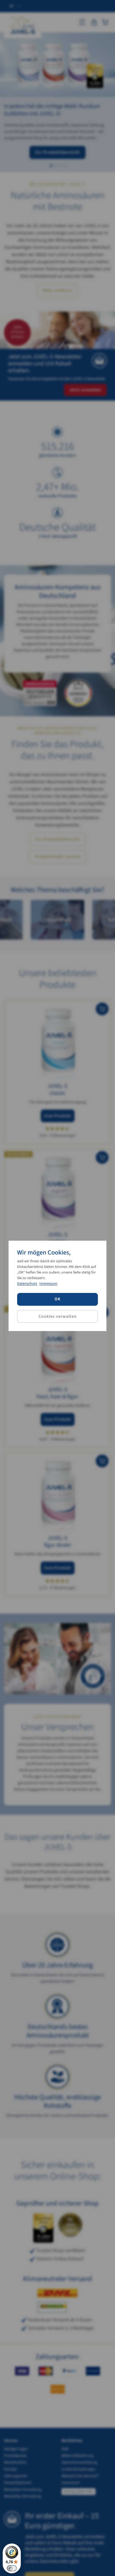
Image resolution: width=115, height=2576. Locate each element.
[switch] (12, 2568)
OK (58, 1299)
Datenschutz (27, 1284)
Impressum (48, 1284)
